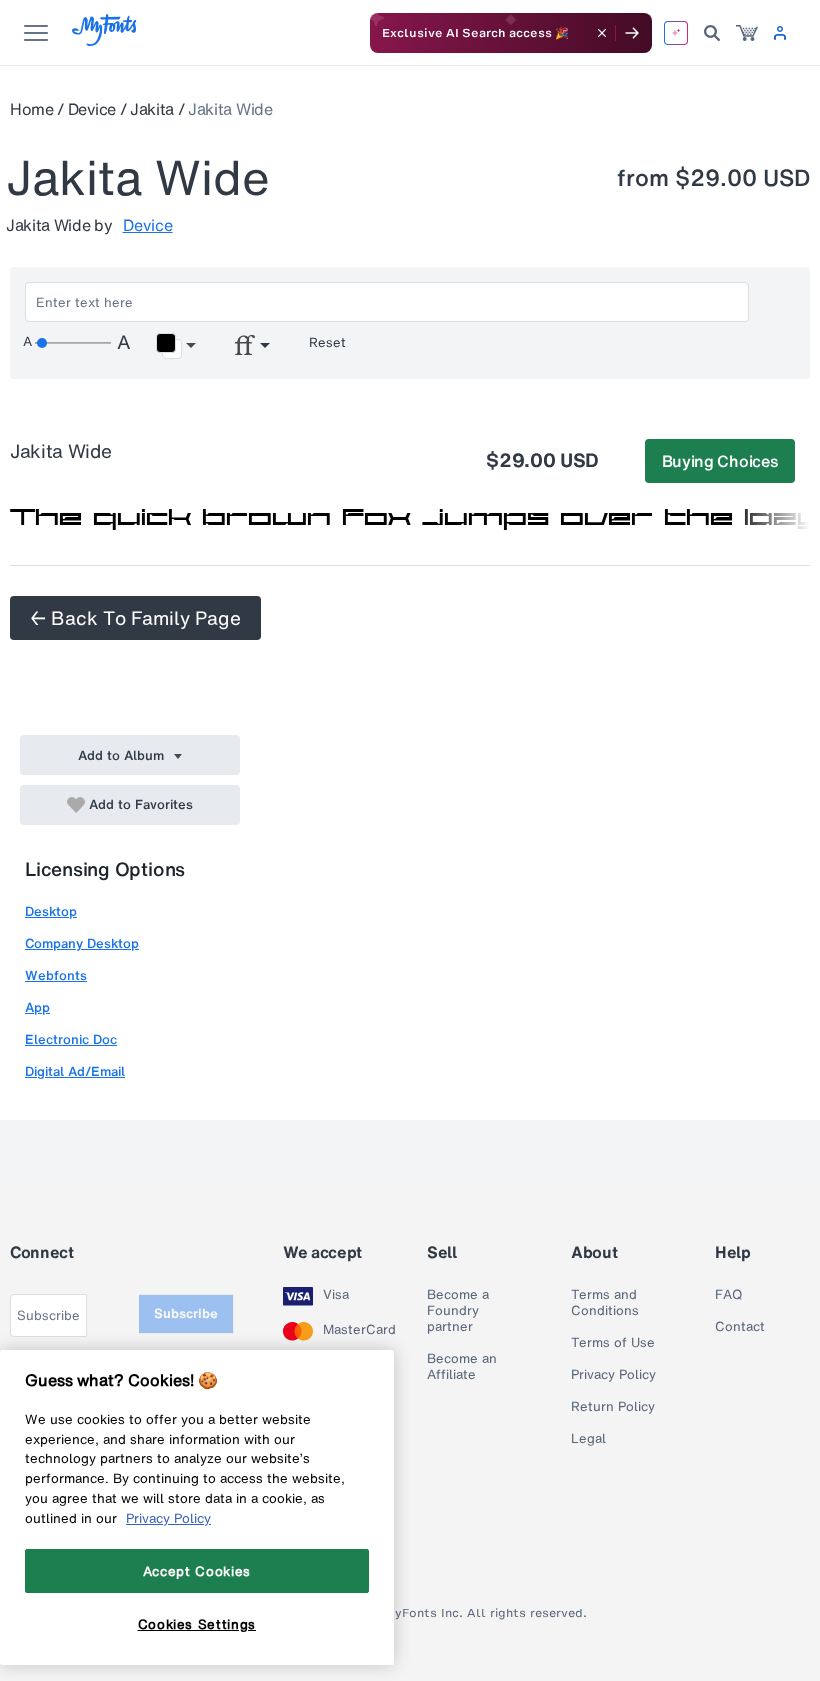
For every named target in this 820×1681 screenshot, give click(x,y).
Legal (588, 1439)
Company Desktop (82, 943)
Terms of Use (613, 1343)
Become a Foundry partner (458, 1311)
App (37, 1007)
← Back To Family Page (135, 618)
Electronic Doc (71, 1039)
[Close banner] (602, 33)
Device (92, 109)
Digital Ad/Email (75, 1071)
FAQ (728, 1295)
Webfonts (56, 975)
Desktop (51, 911)
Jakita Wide (230, 109)
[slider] (73, 343)
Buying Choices (720, 461)
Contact (740, 1327)
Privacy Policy (613, 1375)
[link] (747, 33)
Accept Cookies (197, 1571)
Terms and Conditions (605, 1303)
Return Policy (613, 1407)
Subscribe (186, 1313)
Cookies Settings (197, 1624)
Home (32, 109)
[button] (175, 346)
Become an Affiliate (462, 1367)
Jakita (152, 109)
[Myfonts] (105, 40)
